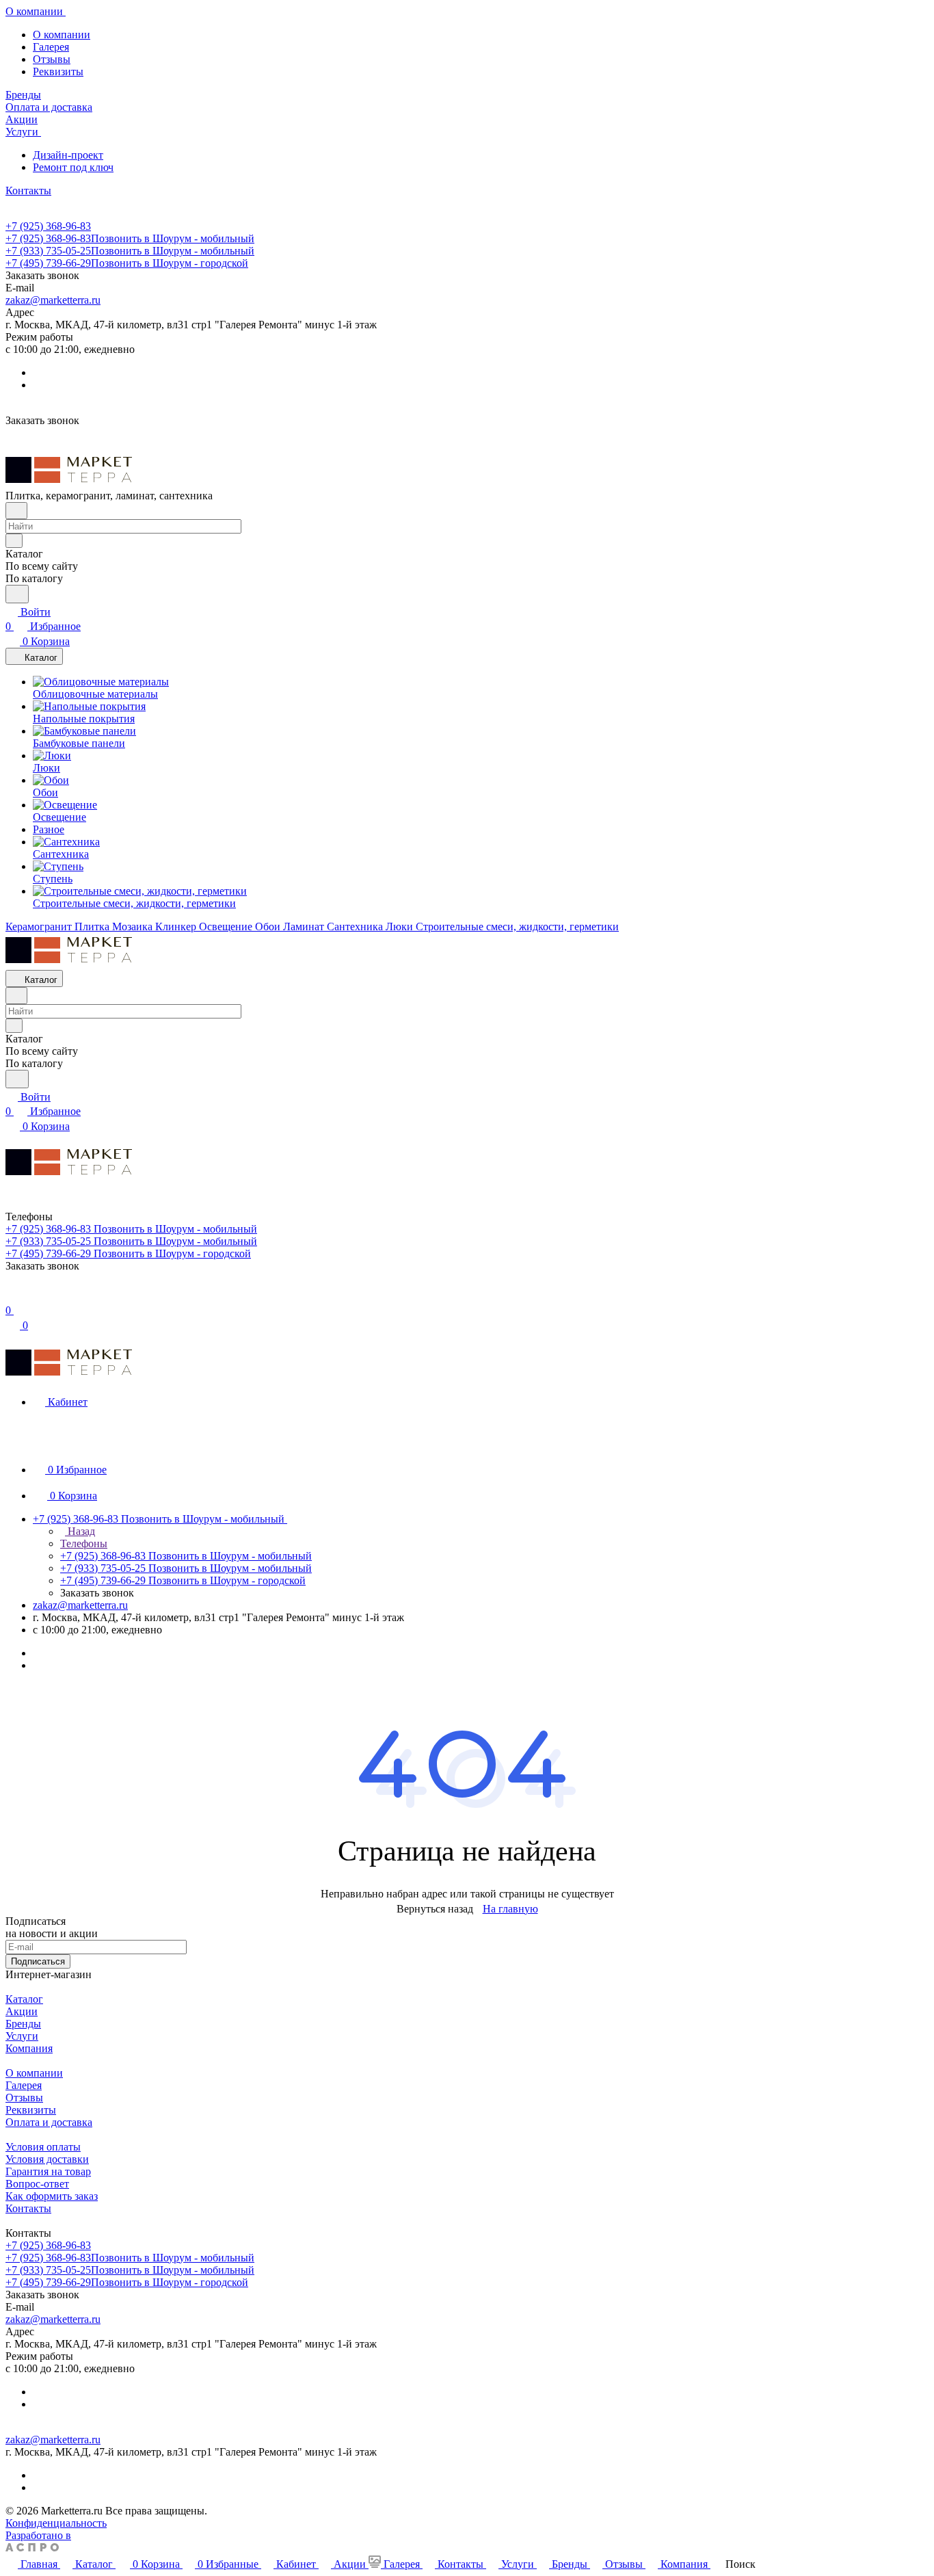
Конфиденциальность (56, 2523)
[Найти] (17, 594)
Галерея (51, 47)
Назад (80, 1531)
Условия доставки (47, 2159)
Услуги (22, 2036)
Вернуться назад (435, 1909)
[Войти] (12, 1296)
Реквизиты (58, 71)
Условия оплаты (43, 2147)
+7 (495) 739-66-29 (127, 263)
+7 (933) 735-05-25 (130, 251)
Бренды (23, 2024)
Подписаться (38, 1961)
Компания (29, 2048)
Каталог (24, 1999)
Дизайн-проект (68, 155)
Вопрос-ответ (37, 2184)
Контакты (28, 2208)
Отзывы (52, 59)
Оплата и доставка (49, 2122)
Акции (22, 2011)
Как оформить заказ (52, 2196)
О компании (62, 35)
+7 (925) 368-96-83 (48, 226)
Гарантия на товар (48, 2171)
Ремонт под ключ (73, 167)
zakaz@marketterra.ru (53, 300)
